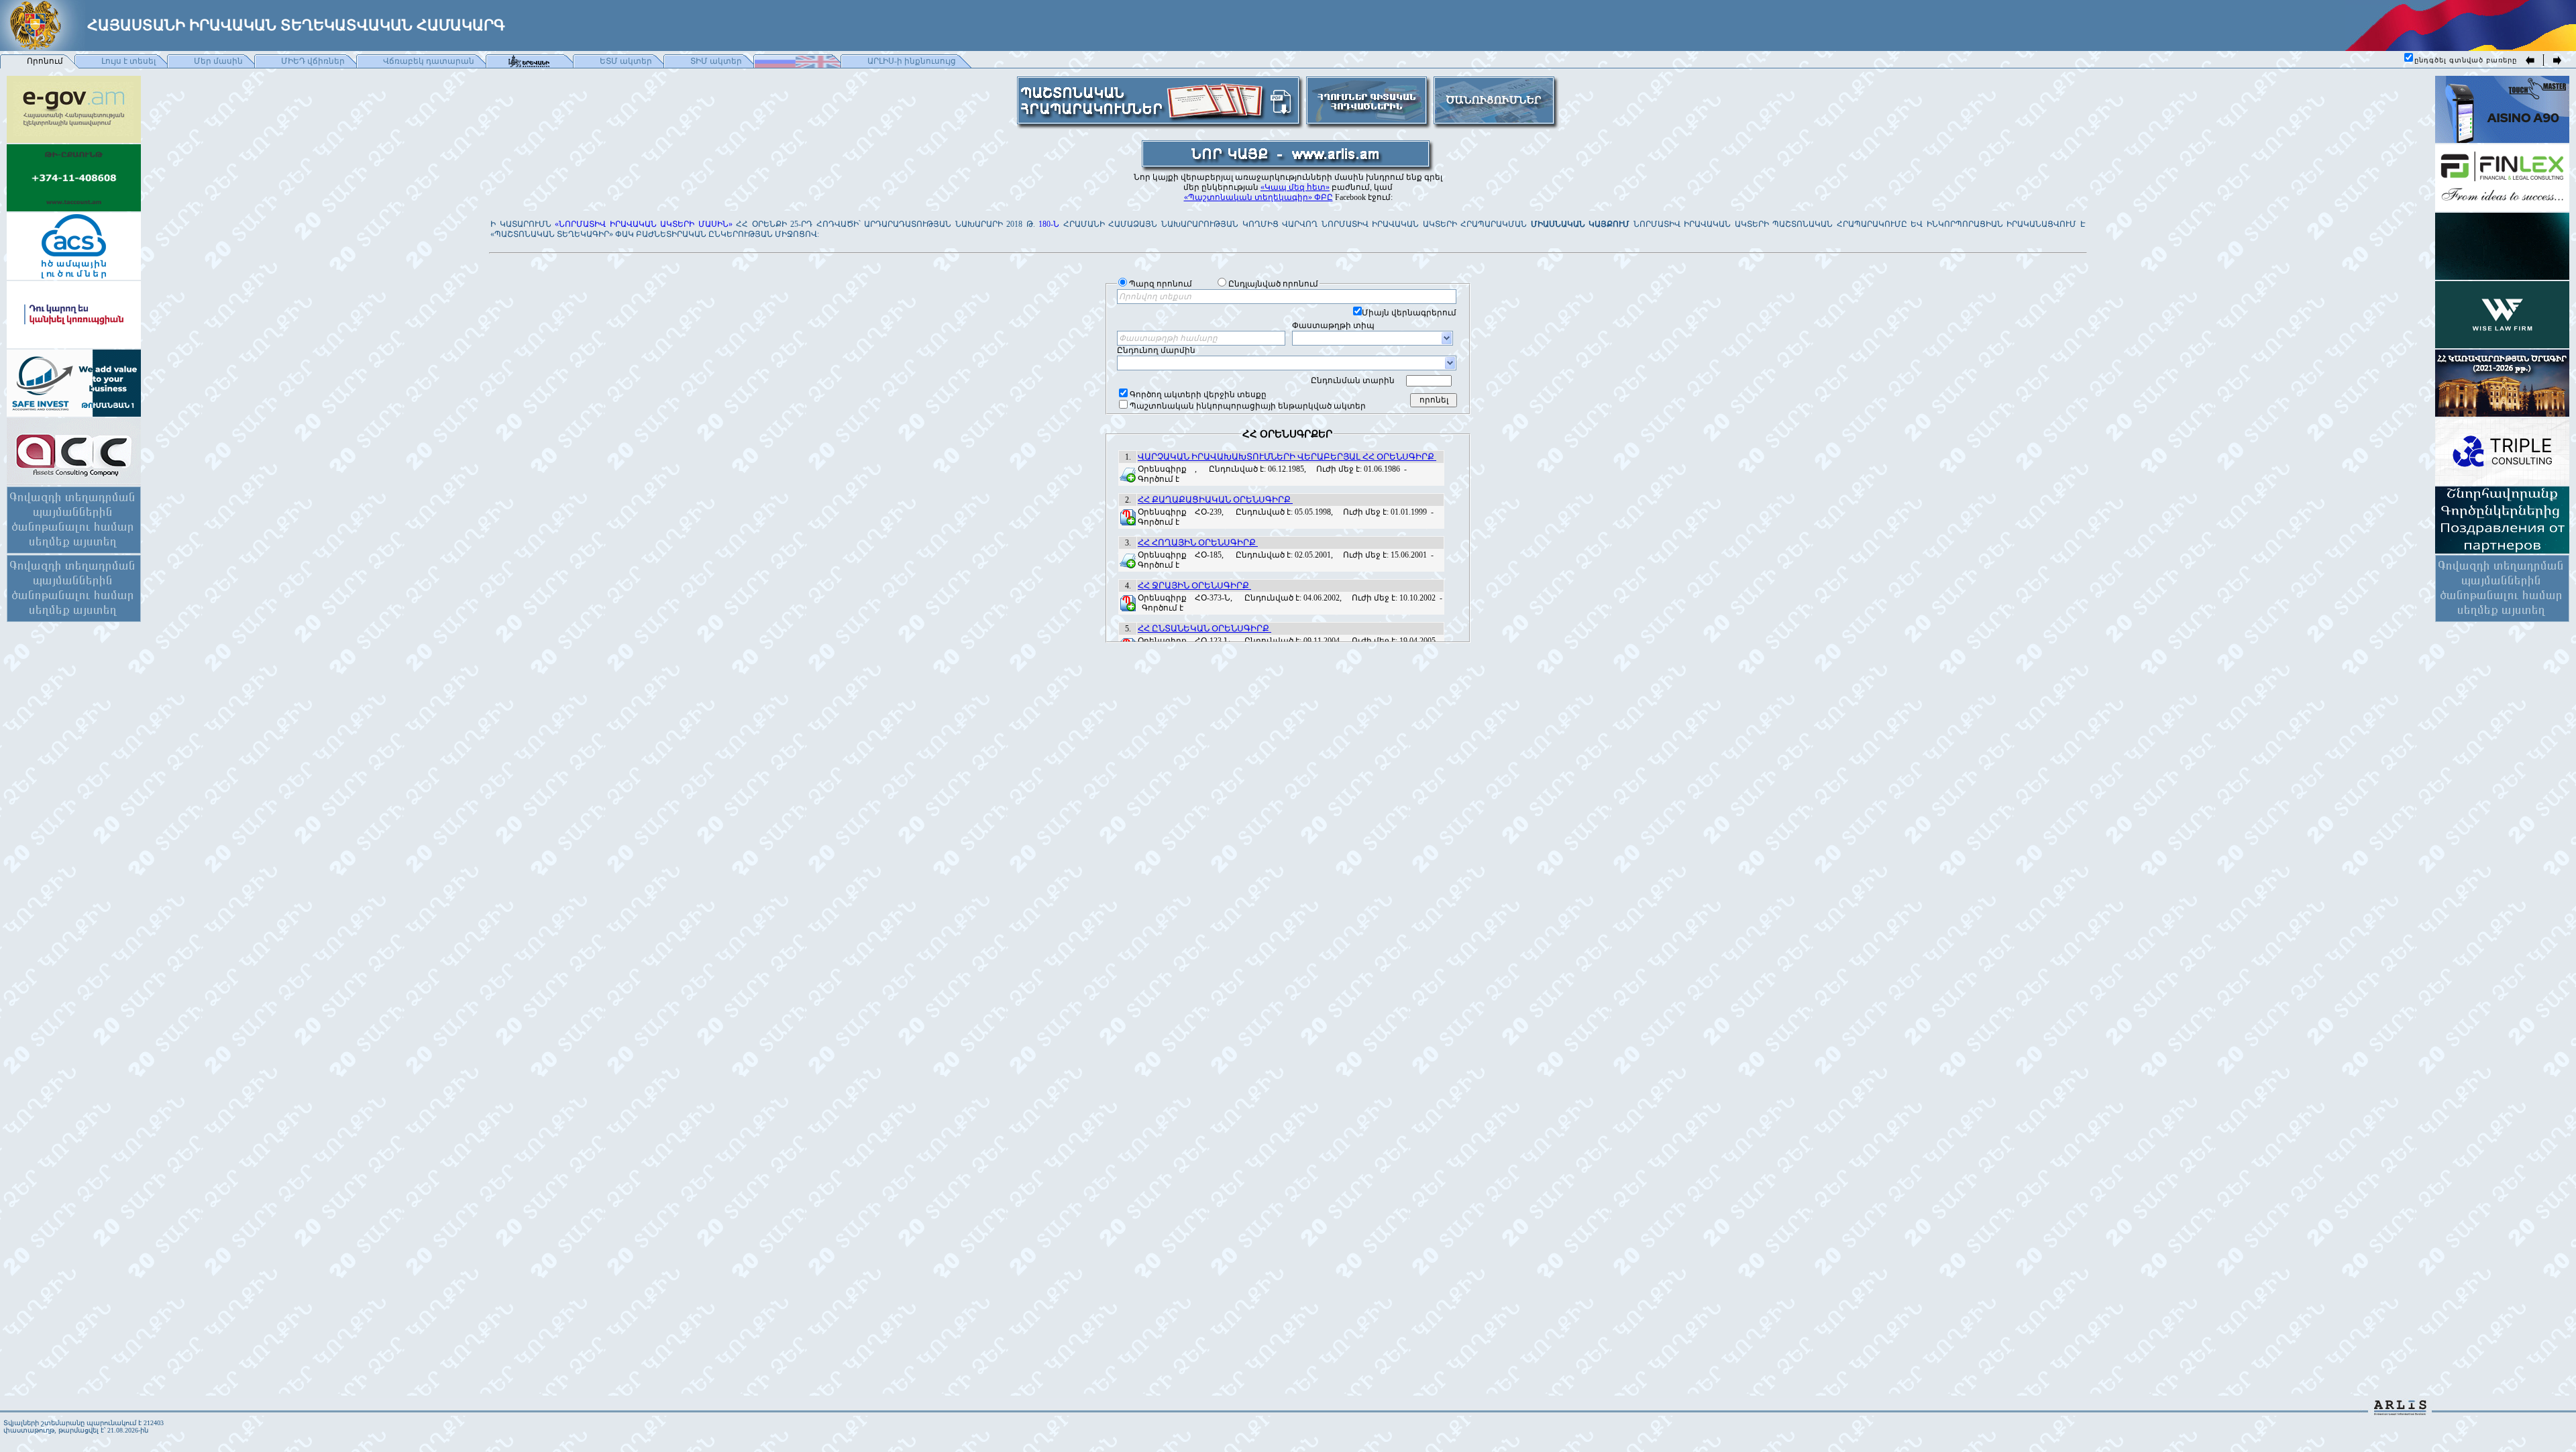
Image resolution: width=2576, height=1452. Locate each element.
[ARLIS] (2400, 1411)
